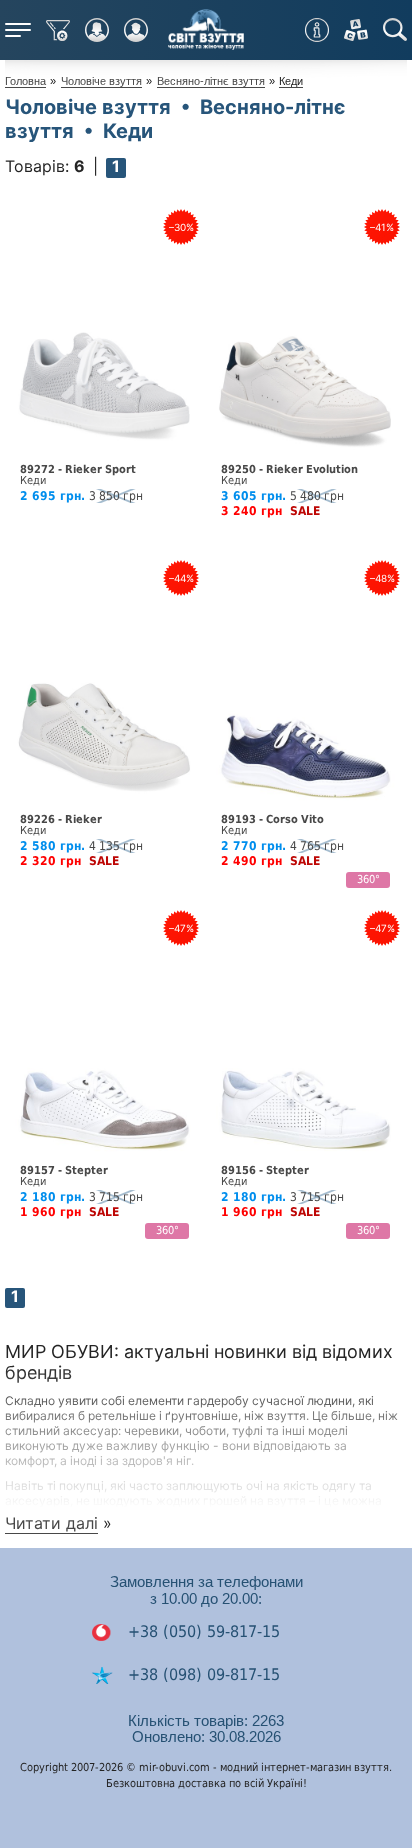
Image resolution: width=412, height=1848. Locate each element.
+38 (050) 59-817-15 (201, 1631)
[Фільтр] (58, 30)
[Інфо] (317, 30)
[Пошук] (395, 30)
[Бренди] (356, 30)
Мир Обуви (206, 30)
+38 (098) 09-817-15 (201, 1674)
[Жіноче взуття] (97, 30)
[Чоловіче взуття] (136, 30)
